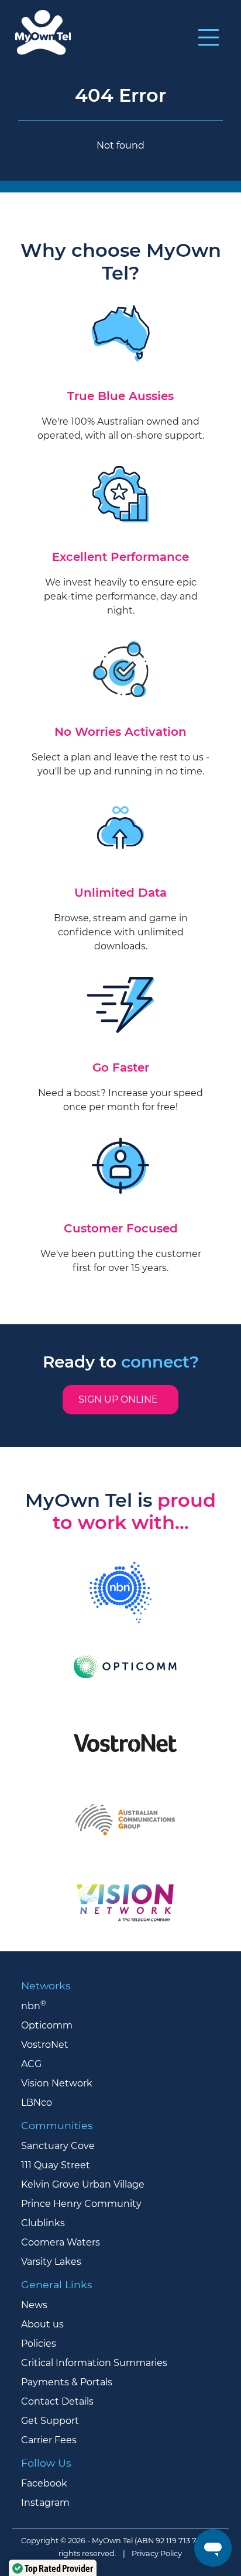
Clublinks (43, 2223)
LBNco (37, 2103)
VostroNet (45, 2045)
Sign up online (120, 1399)
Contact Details (57, 2401)
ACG (31, 2064)
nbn (34, 2006)
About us (42, 2324)
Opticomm (47, 2025)
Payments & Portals (67, 2382)
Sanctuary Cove (58, 2146)
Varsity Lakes (51, 2262)
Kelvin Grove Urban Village (83, 2184)
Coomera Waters (61, 2242)
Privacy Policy (157, 2553)
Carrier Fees (49, 2440)
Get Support (50, 2421)
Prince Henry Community (81, 2204)
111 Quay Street (56, 2165)
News (34, 2305)
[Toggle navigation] (209, 37)
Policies (39, 2343)
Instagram (45, 2503)
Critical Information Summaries (94, 2363)
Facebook (44, 2483)
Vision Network (57, 2083)
